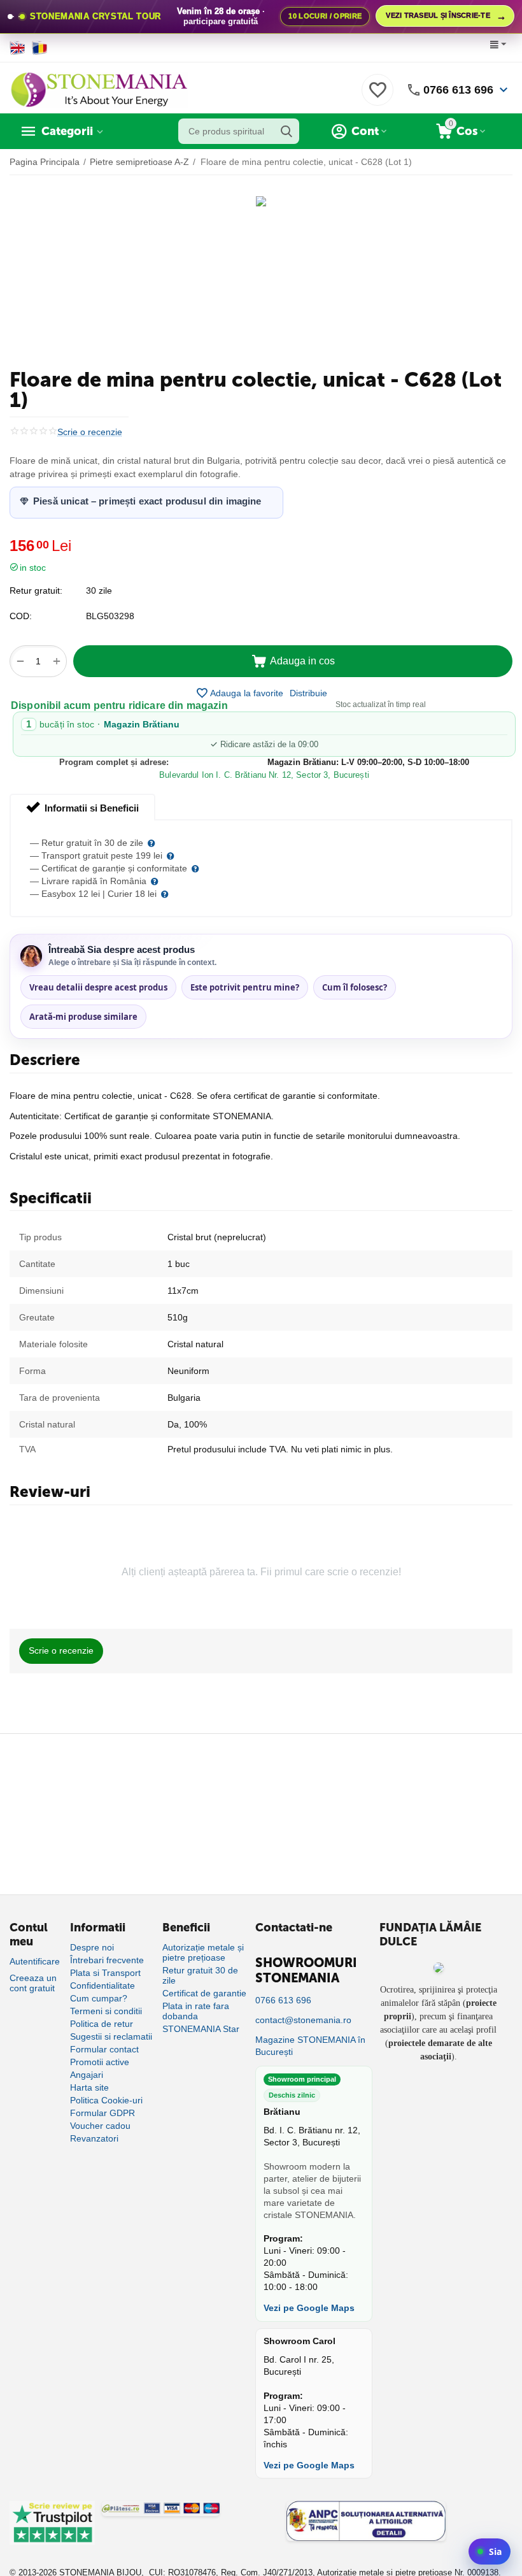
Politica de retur (102, 2024)
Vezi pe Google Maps (309, 2308)
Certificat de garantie (204, 1993)
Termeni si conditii (106, 2011)
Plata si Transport (105, 1973)
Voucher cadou (100, 2126)
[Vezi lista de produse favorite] (377, 97)
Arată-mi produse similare (83, 1017)
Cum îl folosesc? (355, 987)
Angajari (87, 2075)
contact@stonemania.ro (303, 2020)
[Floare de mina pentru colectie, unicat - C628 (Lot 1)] (261, 201)
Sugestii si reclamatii (111, 2036)
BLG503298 (110, 616)
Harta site (89, 2087)
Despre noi (92, 1947)
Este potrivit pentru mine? (245, 987)
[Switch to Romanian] (40, 48)
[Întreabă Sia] (490, 2551)
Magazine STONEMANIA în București (310, 2046)
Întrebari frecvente (107, 1960)
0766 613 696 (458, 90)
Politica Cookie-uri (106, 2100)
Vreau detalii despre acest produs (98, 987)
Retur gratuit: (36, 590)
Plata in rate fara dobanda (196, 2011)
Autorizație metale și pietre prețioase (203, 1952)
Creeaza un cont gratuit (33, 1983)
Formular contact (104, 2049)
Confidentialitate (102, 1986)
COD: (21, 616)
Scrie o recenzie (90, 432)
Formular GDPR (102, 2113)
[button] (308, 693)
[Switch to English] (18, 48)
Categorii (67, 131)
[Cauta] (286, 131)
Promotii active (100, 2062)
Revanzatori (94, 2138)
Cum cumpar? (99, 1998)
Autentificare (35, 1961)
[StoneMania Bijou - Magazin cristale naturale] (99, 89)
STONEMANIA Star (201, 2029)
